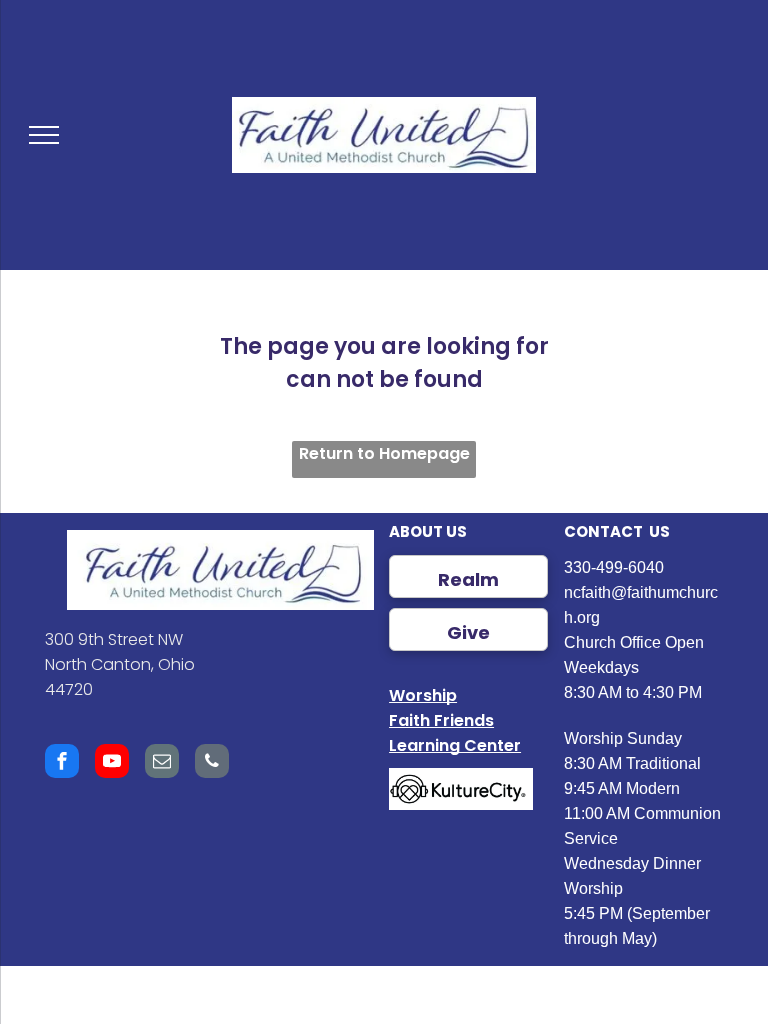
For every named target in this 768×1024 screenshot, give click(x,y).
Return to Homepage (384, 453)
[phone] (212, 763)
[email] (162, 763)
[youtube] (112, 763)
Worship (423, 695)
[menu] (44, 135)
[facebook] (62, 763)
